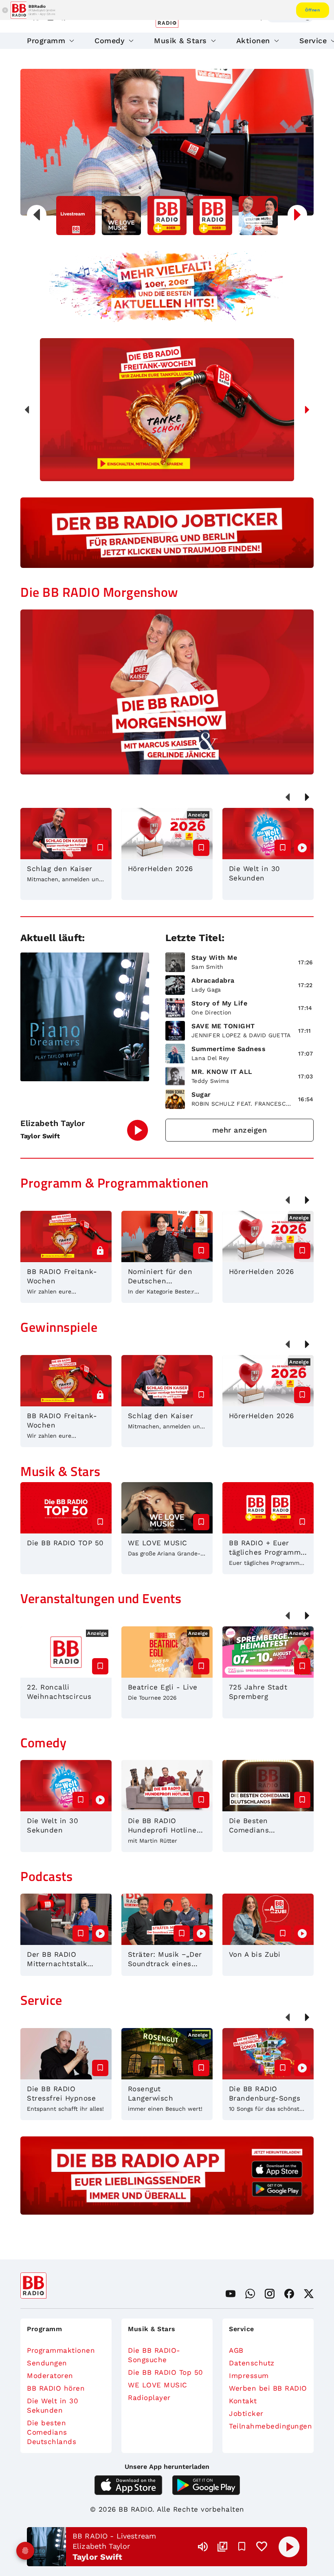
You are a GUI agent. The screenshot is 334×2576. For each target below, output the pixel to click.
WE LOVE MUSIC (158, 2385)
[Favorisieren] (242, 2547)
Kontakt (243, 2401)
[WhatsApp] (250, 2294)
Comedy (110, 41)
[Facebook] (289, 2294)
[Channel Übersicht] (222, 2547)
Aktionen (253, 41)
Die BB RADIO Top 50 (166, 2372)
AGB (236, 2350)
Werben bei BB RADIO (268, 2388)
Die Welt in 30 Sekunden (53, 2406)
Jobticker (246, 2413)
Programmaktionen (61, 2350)
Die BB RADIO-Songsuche (154, 2355)
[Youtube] (231, 2294)
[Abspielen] (289, 2547)
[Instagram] (270, 2294)
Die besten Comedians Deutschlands (52, 2432)
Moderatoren (50, 2376)
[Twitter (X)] (309, 2294)
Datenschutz (252, 2363)
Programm (46, 41)
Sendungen (47, 2363)
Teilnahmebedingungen (268, 2426)
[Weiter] (307, 410)
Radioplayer (149, 2398)
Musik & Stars (180, 41)
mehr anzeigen (240, 1130)
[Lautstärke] (203, 2547)
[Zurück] (27, 410)
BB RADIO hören (56, 2388)
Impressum (249, 2376)
